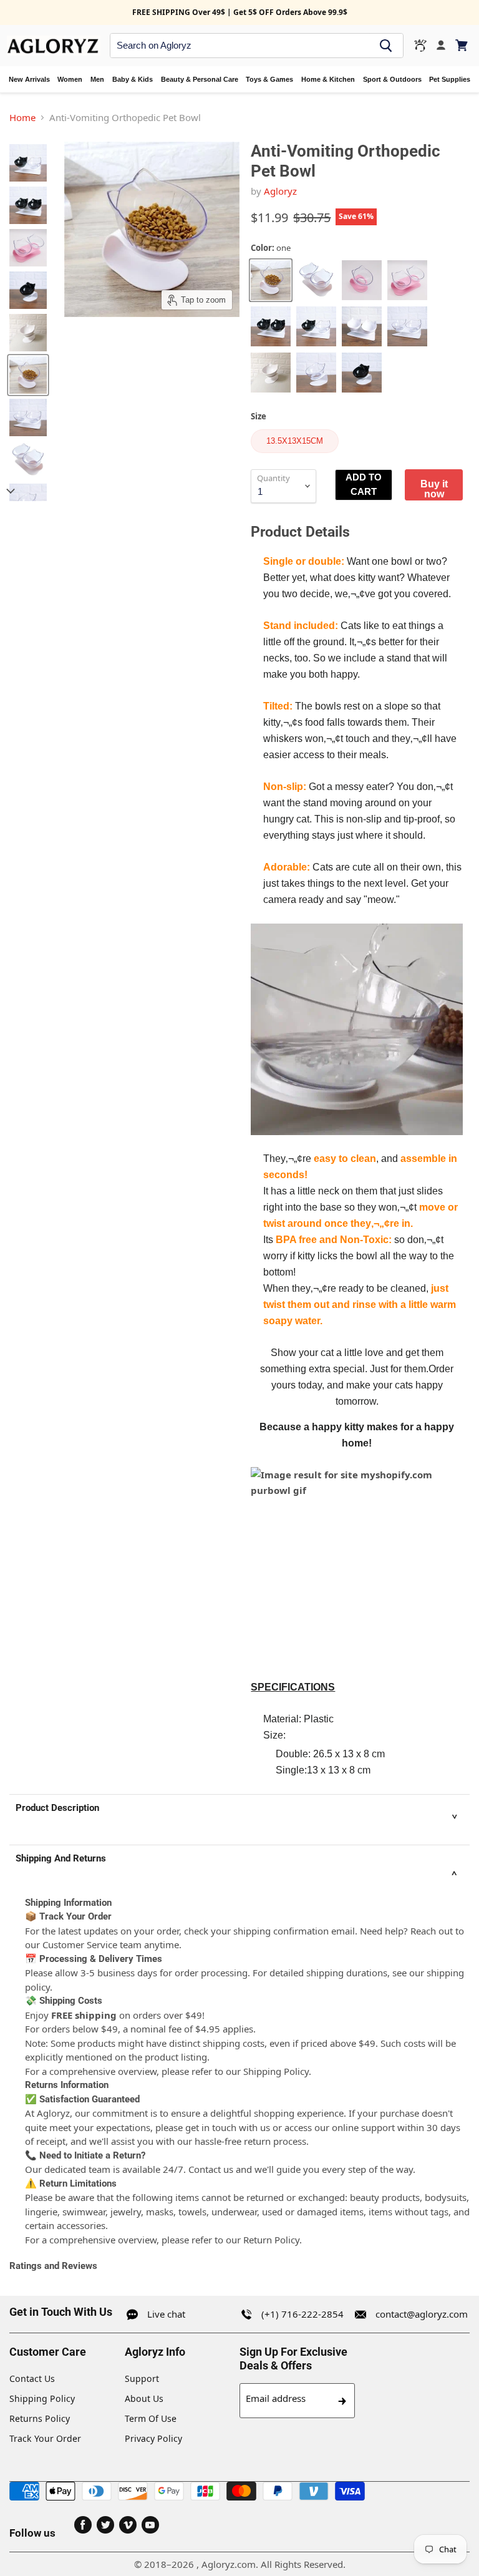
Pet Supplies (450, 79)
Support (142, 2378)
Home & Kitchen (328, 79)
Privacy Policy (153, 2438)
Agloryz (280, 191)
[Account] (441, 46)
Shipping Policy (42, 2398)
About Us (144, 2398)
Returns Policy (40, 2418)
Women (70, 79)
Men (97, 79)
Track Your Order (45, 2438)
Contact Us (32, 2378)
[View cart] (462, 45)
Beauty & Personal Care (200, 79)
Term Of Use (151, 2418)
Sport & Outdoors (392, 79)
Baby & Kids (133, 79)
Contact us (211, 2169)
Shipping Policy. (277, 2071)
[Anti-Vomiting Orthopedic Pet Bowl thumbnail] (28, 163)
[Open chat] (420, 46)
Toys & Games (269, 79)
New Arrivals (29, 79)
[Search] (386, 46)
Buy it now (434, 489)
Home (22, 117)
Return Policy (271, 2240)
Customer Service (80, 1944)
